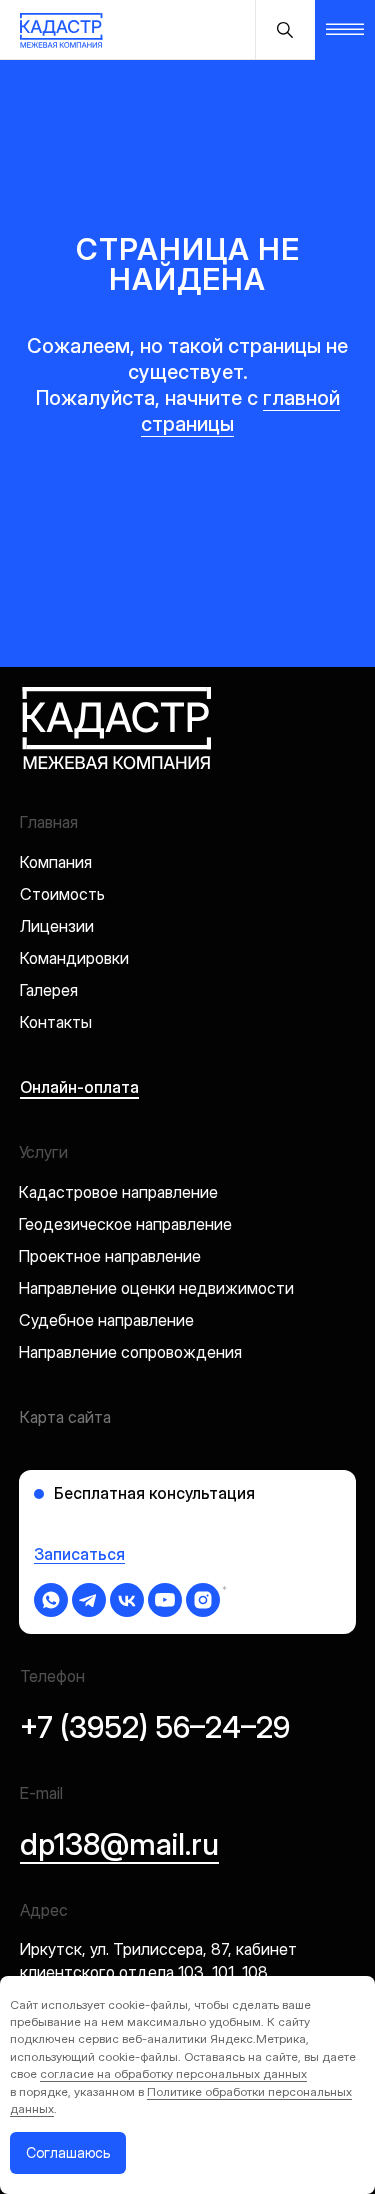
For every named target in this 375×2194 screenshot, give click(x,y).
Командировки (74, 958)
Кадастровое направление (118, 1192)
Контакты (56, 1022)
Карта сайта (65, 1417)
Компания (56, 862)
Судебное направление (106, 1320)
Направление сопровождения (130, 1352)
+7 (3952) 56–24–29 (155, 1727)
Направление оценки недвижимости (156, 1288)
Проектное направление (110, 1256)
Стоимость (62, 894)
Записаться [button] (79, 1554)
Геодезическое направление (125, 1224)
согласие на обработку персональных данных (173, 2073)
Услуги (43, 1152)
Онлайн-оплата (79, 1087)
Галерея (49, 990)
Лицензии (57, 926)
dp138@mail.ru (119, 1844)
